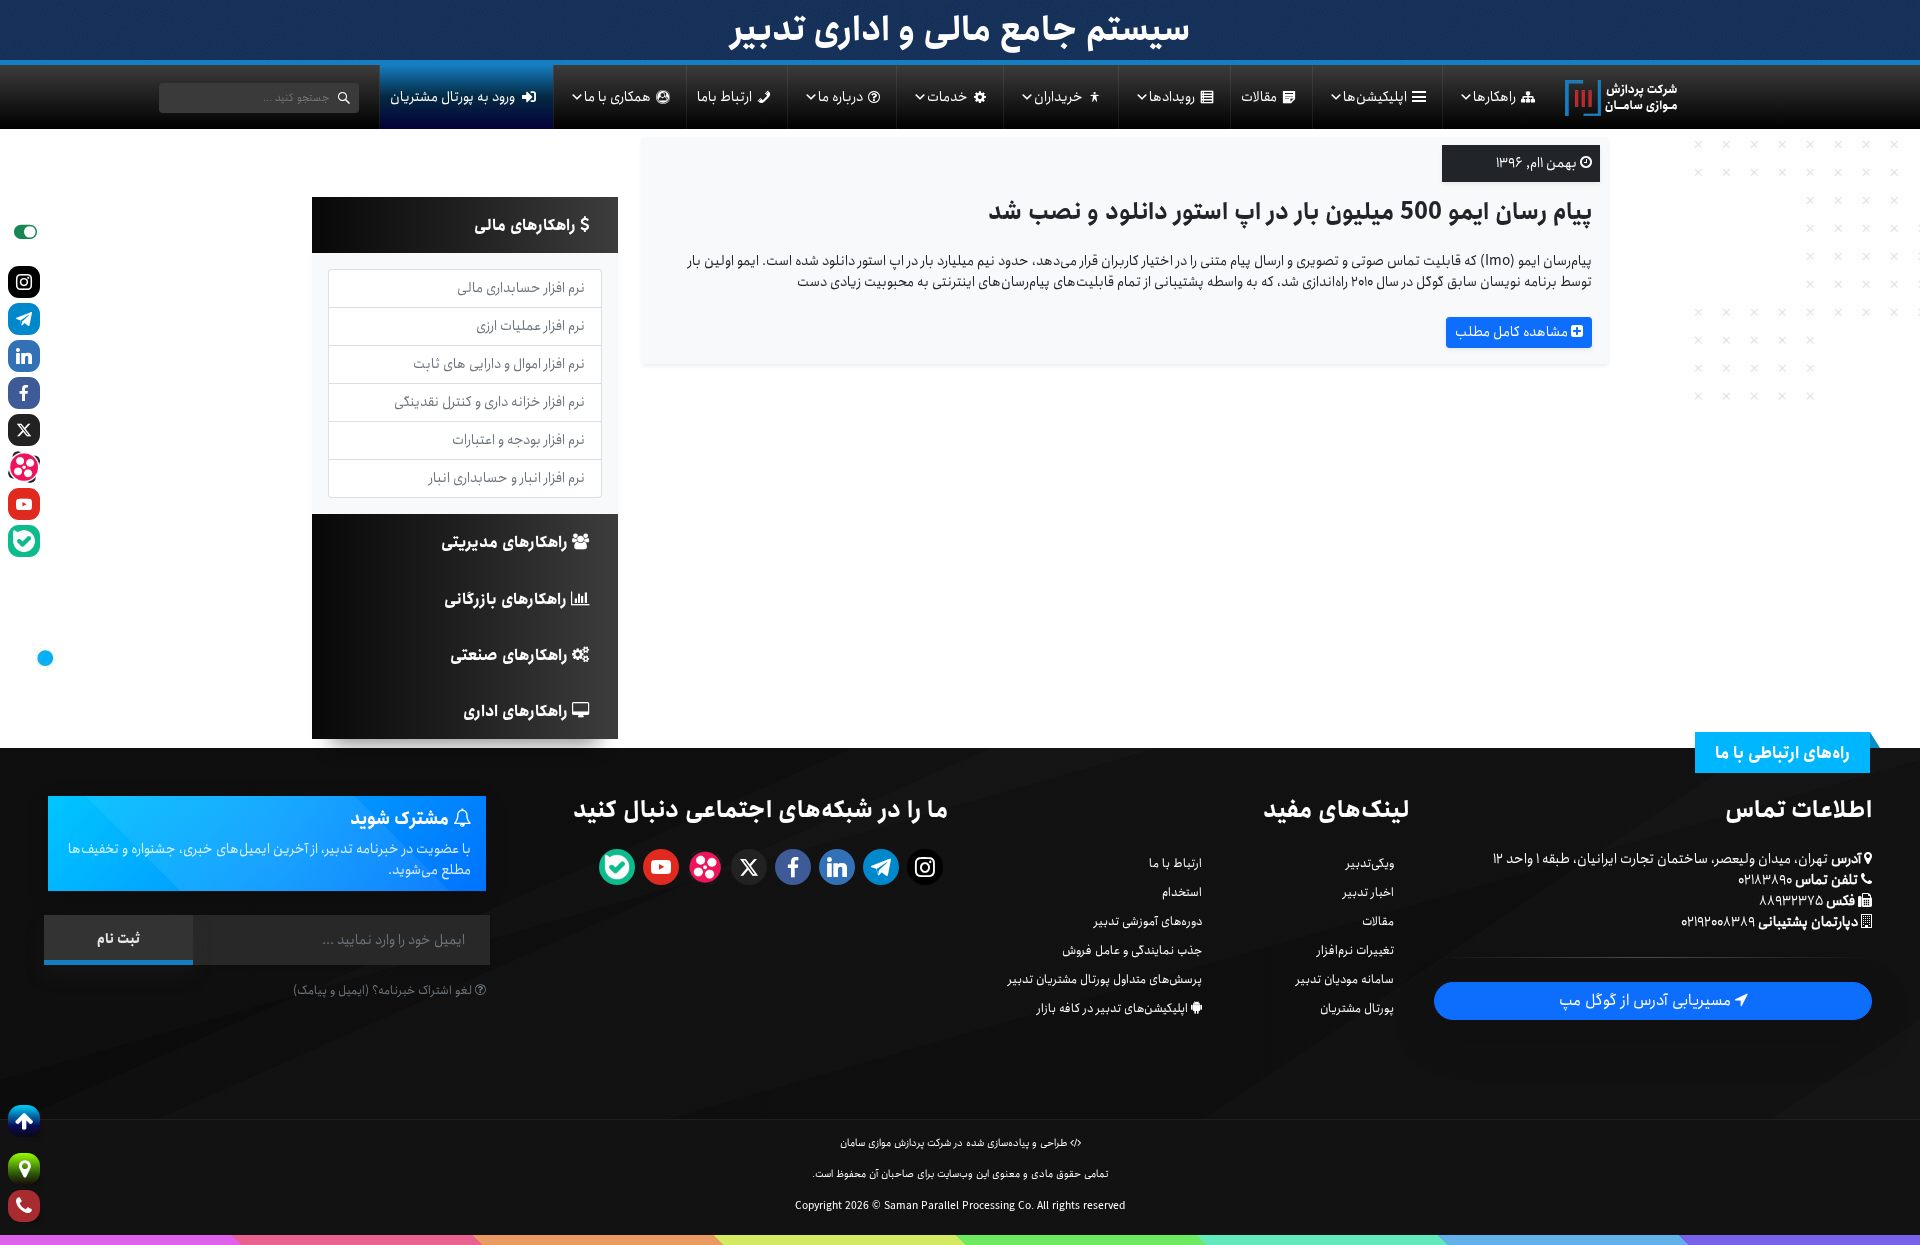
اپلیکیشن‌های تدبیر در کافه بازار (1112, 1008)
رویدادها (1172, 97)
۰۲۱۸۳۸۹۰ (1765, 880)
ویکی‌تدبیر (1370, 863)
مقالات (1259, 97)
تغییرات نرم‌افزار (1355, 950)
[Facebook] (24, 393)
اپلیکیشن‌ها (1375, 97)
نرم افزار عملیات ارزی (530, 326)
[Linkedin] (24, 356)
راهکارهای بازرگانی (507, 599)
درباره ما (840, 97)
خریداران (1058, 97)
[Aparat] (24, 467)
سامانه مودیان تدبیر (1345, 979)
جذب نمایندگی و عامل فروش (1132, 950)
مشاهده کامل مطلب (1513, 332)
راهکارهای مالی (527, 225)
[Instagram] (24, 282)
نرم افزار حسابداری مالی (521, 288)
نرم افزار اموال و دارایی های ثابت (499, 364)
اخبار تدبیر (1368, 892)
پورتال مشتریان (1357, 1008)
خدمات (947, 97)
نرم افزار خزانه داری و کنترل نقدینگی (489, 402)
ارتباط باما (724, 97)
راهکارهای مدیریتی (506, 542)
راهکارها (1494, 97)
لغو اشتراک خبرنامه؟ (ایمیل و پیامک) (384, 990)
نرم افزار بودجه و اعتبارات (518, 440)
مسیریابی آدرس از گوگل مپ (1647, 1000)
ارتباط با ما (1175, 863)
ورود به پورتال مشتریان (452, 97)
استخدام (1182, 892)
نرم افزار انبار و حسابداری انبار (507, 478)
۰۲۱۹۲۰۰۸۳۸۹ (1718, 922)
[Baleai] (24, 541)
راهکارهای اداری (517, 711)
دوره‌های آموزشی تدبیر (1148, 921)
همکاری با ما (617, 97)
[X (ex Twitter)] (24, 430)
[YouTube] (24, 504)
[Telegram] (24, 319)
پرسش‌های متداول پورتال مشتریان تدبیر (1105, 979)
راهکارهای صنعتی (511, 655)
